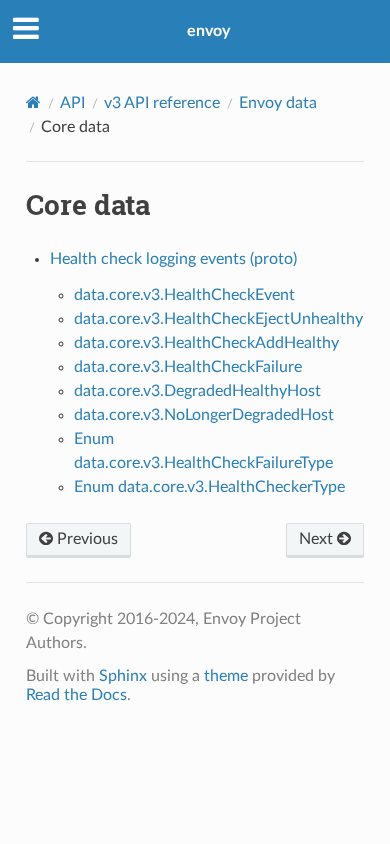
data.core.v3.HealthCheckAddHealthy (206, 343)
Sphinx (123, 676)
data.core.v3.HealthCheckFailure (188, 367)
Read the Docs (76, 695)
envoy (208, 31)
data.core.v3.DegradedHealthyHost (197, 391)
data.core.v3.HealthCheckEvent (184, 295)
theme (226, 676)
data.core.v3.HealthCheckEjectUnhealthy (218, 319)
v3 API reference (162, 103)
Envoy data (278, 103)
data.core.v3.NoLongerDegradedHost (204, 415)
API (72, 103)
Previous (85, 539)
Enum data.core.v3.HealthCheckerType (209, 487)
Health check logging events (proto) (173, 259)
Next (318, 539)
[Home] (33, 102)
